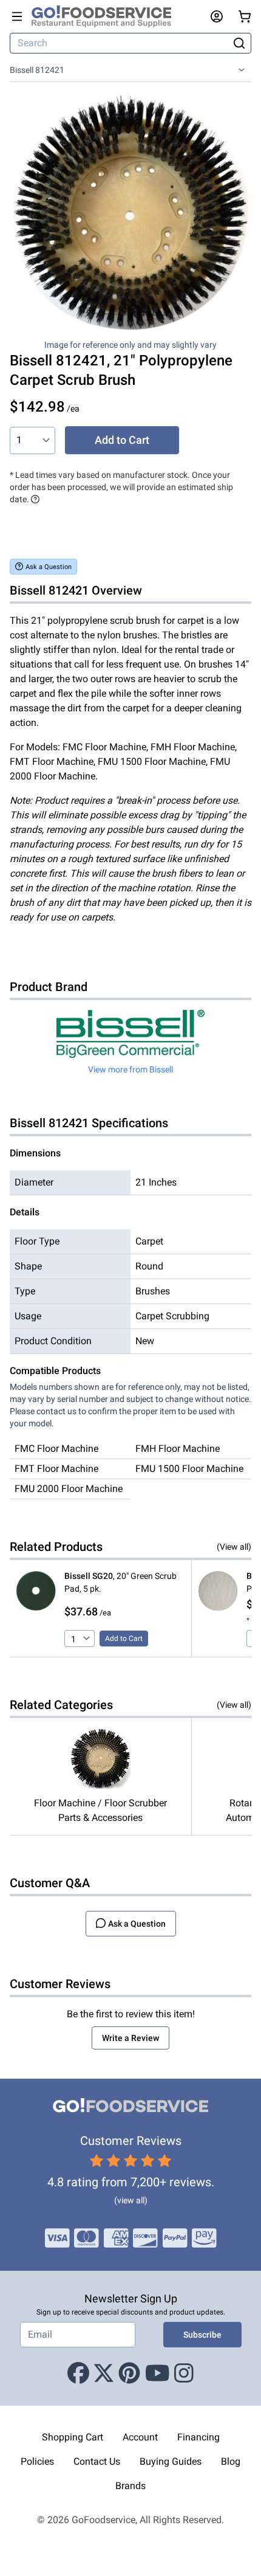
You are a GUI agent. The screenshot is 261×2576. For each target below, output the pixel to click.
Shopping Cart (73, 2437)
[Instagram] (184, 2374)
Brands (130, 2486)
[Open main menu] (17, 16)
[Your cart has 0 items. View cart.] (245, 16)
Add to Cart (122, 440)
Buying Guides (171, 2461)
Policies (37, 2461)
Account (140, 2437)
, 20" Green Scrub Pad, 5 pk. (120, 1582)
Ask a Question (49, 567)
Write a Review (130, 2038)
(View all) (234, 1547)
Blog (231, 2461)
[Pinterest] (129, 2374)
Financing (198, 2437)
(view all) (131, 2200)
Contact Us (97, 2461)
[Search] (239, 43)
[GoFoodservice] (106, 16)
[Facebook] (78, 2374)
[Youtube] (158, 2374)
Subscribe (202, 2335)
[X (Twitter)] (104, 2374)
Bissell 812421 (37, 70)
